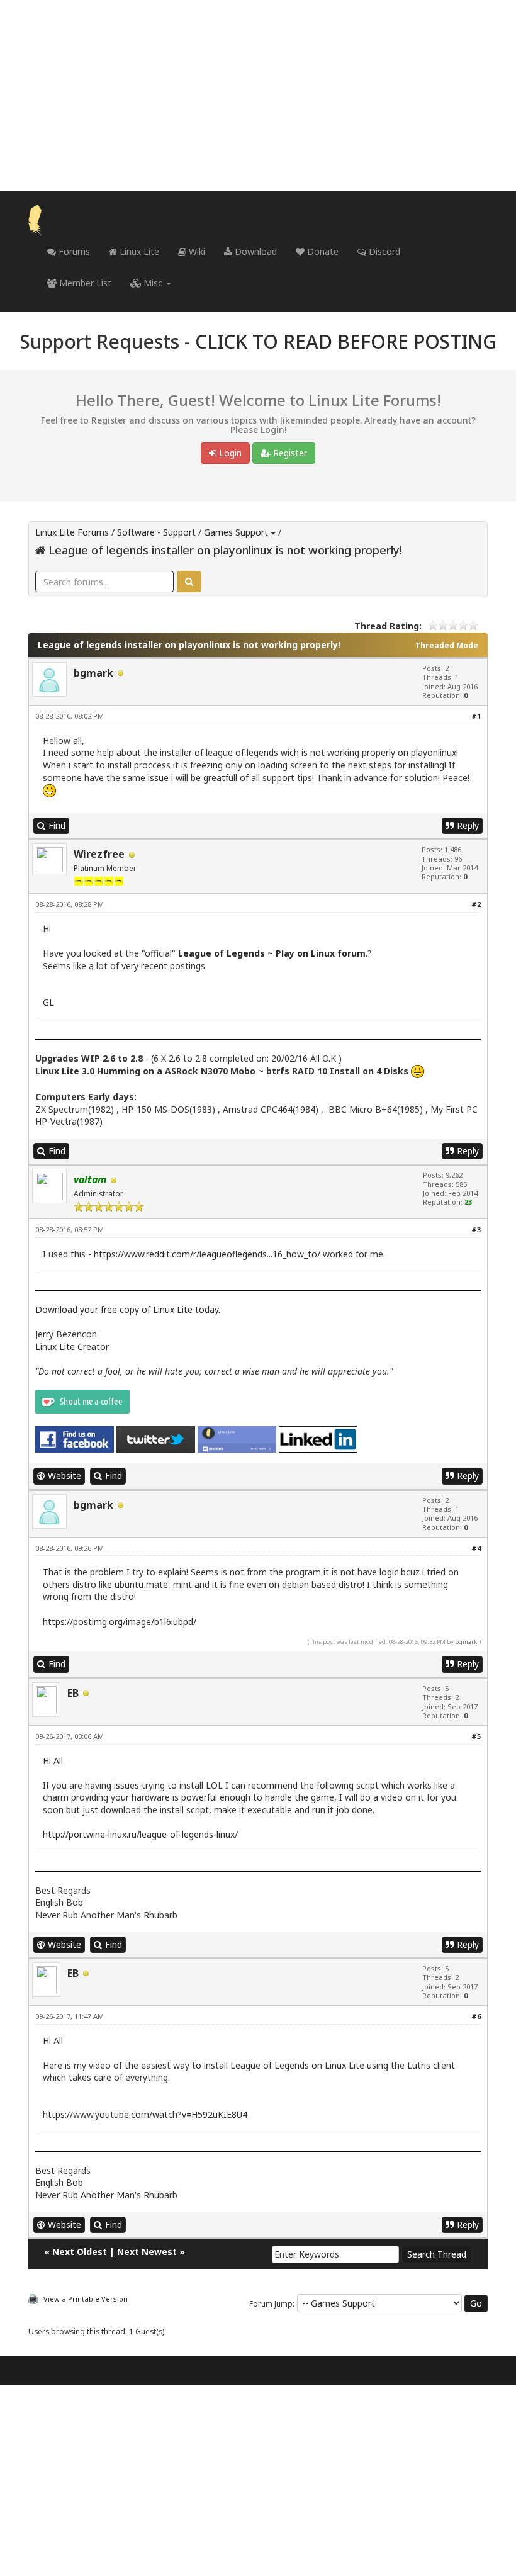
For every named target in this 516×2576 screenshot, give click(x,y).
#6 (476, 2016)
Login (229, 453)
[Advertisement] (258, 96)
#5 (476, 1736)
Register (289, 453)
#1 (476, 716)
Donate (322, 251)
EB (73, 1693)
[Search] (189, 582)
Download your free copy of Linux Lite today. (128, 1309)
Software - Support (156, 532)
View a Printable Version (86, 2299)
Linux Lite (138, 251)
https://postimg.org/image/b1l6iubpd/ (120, 1622)
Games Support (236, 532)
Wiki (196, 251)
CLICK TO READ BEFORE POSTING (346, 341)
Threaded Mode (447, 645)
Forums (73, 251)
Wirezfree (99, 854)
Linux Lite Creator (72, 1347)
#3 (476, 1229)
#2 (476, 904)
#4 (476, 1548)
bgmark (93, 673)
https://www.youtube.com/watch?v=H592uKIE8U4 (145, 2114)
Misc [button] (153, 283)
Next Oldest (80, 2252)
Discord (383, 251)
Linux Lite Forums (72, 532)
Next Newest (147, 2252)
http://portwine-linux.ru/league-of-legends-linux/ (140, 1834)
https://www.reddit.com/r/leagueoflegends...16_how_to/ (207, 1254)
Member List (84, 283)
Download (255, 251)
